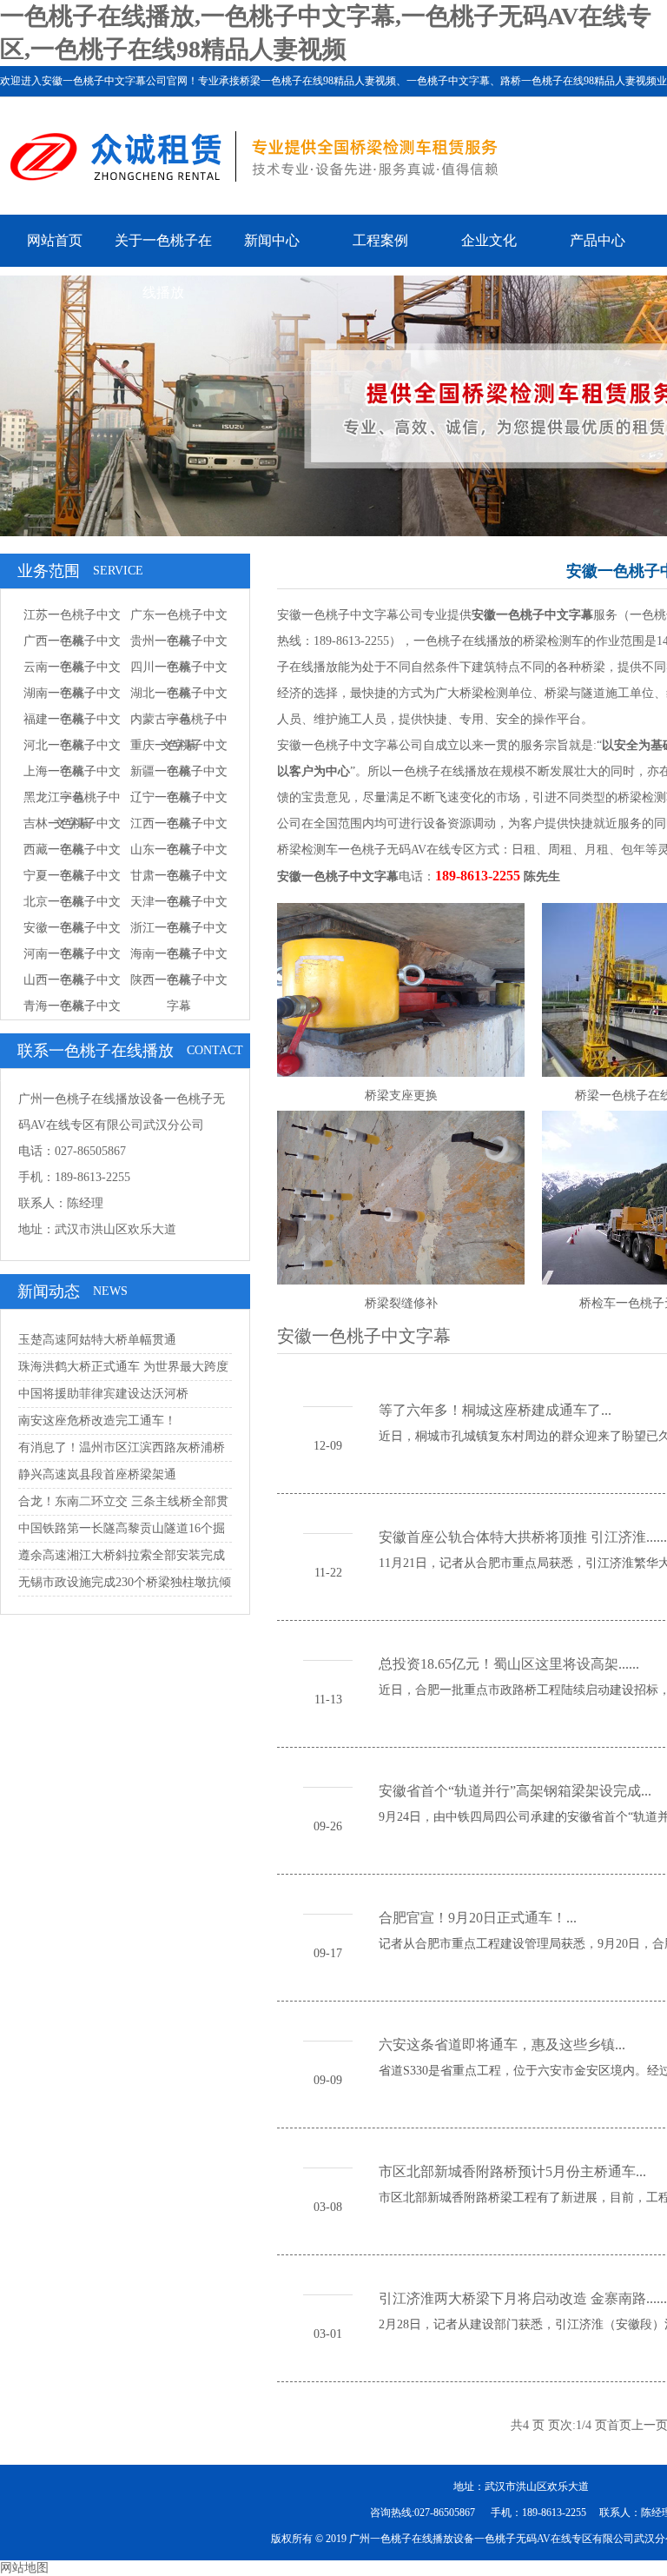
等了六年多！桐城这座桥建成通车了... (495, 1410)
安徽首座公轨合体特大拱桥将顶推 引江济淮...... (523, 1537)
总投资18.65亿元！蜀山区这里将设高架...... (509, 1664)
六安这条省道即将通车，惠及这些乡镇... (502, 2045)
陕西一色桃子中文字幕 (179, 993)
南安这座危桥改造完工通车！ (97, 1421)
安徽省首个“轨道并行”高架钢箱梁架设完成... (515, 1791)
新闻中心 (272, 240)
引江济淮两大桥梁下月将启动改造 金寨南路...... (523, 2298)
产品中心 (598, 240)
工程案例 (380, 240)
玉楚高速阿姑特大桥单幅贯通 (97, 1340)
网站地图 (24, 2568)
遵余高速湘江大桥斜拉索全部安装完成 (122, 1555)
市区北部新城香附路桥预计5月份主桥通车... (512, 2171)
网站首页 (55, 240)
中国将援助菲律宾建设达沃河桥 (103, 1394)
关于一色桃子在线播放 (163, 266)
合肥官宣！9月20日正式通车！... (478, 1918)
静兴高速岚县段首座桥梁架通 (97, 1474)
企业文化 (489, 240)
